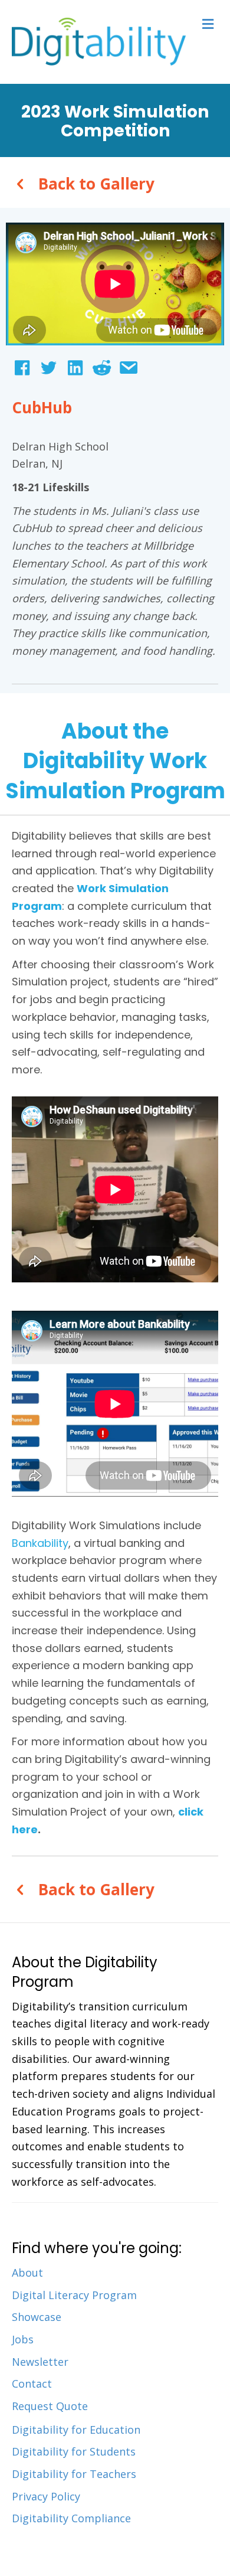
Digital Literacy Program (74, 2295)
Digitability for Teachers (74, 2474)
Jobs (23, 2339)
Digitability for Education (76, 2430)
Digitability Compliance (71, 2518)
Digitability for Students (74, 2451)
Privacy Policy (46, 2496)
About (27, 2273)
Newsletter (40, 2362)
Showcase (37, 2317)
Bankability (40, 1543)
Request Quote (50, 2406)
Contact (32, 2384)
